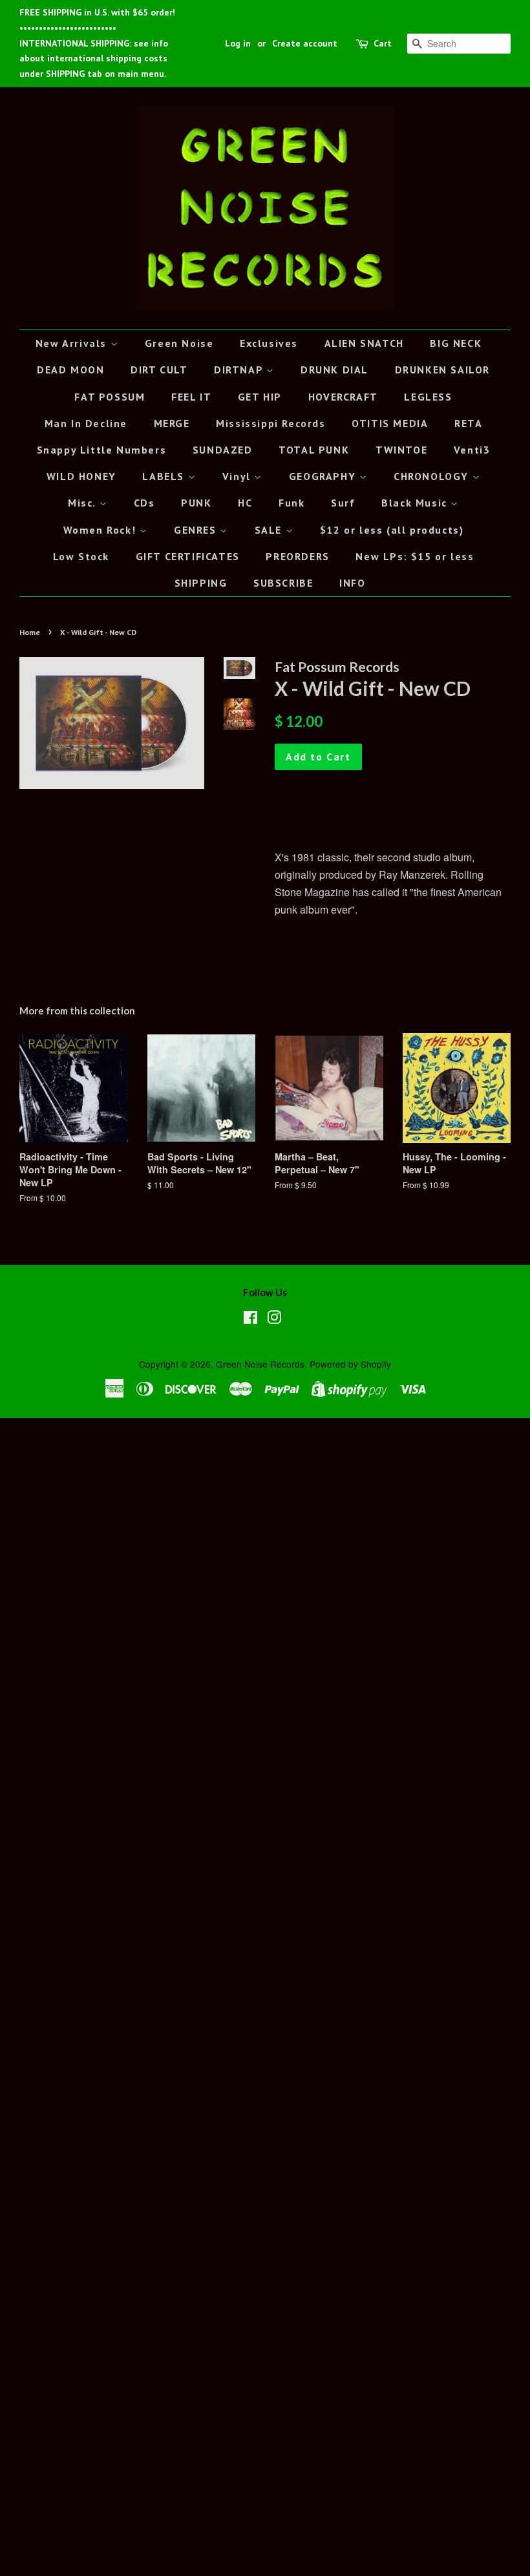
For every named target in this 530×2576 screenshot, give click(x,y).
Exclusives (269, 343)
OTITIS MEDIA (390, 423)
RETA (468, 423)
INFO (352, 583)
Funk (291, 503)
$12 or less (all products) (392, 530)
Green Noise (179, 343)
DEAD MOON (70, 370)
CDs (144, 503)
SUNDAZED (223, 450)
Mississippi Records (270, 423)
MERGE (172, 423)
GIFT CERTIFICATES (188, 556)
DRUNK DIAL (334, 370)
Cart (383, 43)
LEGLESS (428, 397)
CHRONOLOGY (433, 476)
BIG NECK (456, 343)
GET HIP (260, 397)
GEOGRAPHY (324, 476)
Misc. (84, 503)
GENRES (197, 530)
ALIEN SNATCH (364, 343)
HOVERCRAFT (343, 397)
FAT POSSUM (110, 397)
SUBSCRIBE (283, 583)
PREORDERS (297, 556)
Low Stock (81, 556)
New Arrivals (73, 343)
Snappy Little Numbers (102, 450)
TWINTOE (401, 450)
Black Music (416, 503)
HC (245, 503)
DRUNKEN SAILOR (442, 370)
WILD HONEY (81, 476)
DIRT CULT (159, 370)
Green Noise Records (260, 1364)
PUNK (196, 503)
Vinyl (238, 476)
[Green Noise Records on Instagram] (274, 1319)
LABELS (165, 476)
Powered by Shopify (350, 1364)
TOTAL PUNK (314, 450)
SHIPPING (201, 583)
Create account (305, 43)
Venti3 (472, 450)
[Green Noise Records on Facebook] (250, 1319)
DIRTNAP (240, 370)
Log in (238, 43)
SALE (270, 530)
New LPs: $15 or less (415, 556)
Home (30, 632)
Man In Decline (86, 423)
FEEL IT (191, 397)
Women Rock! (101, 530)
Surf (343, 503)
